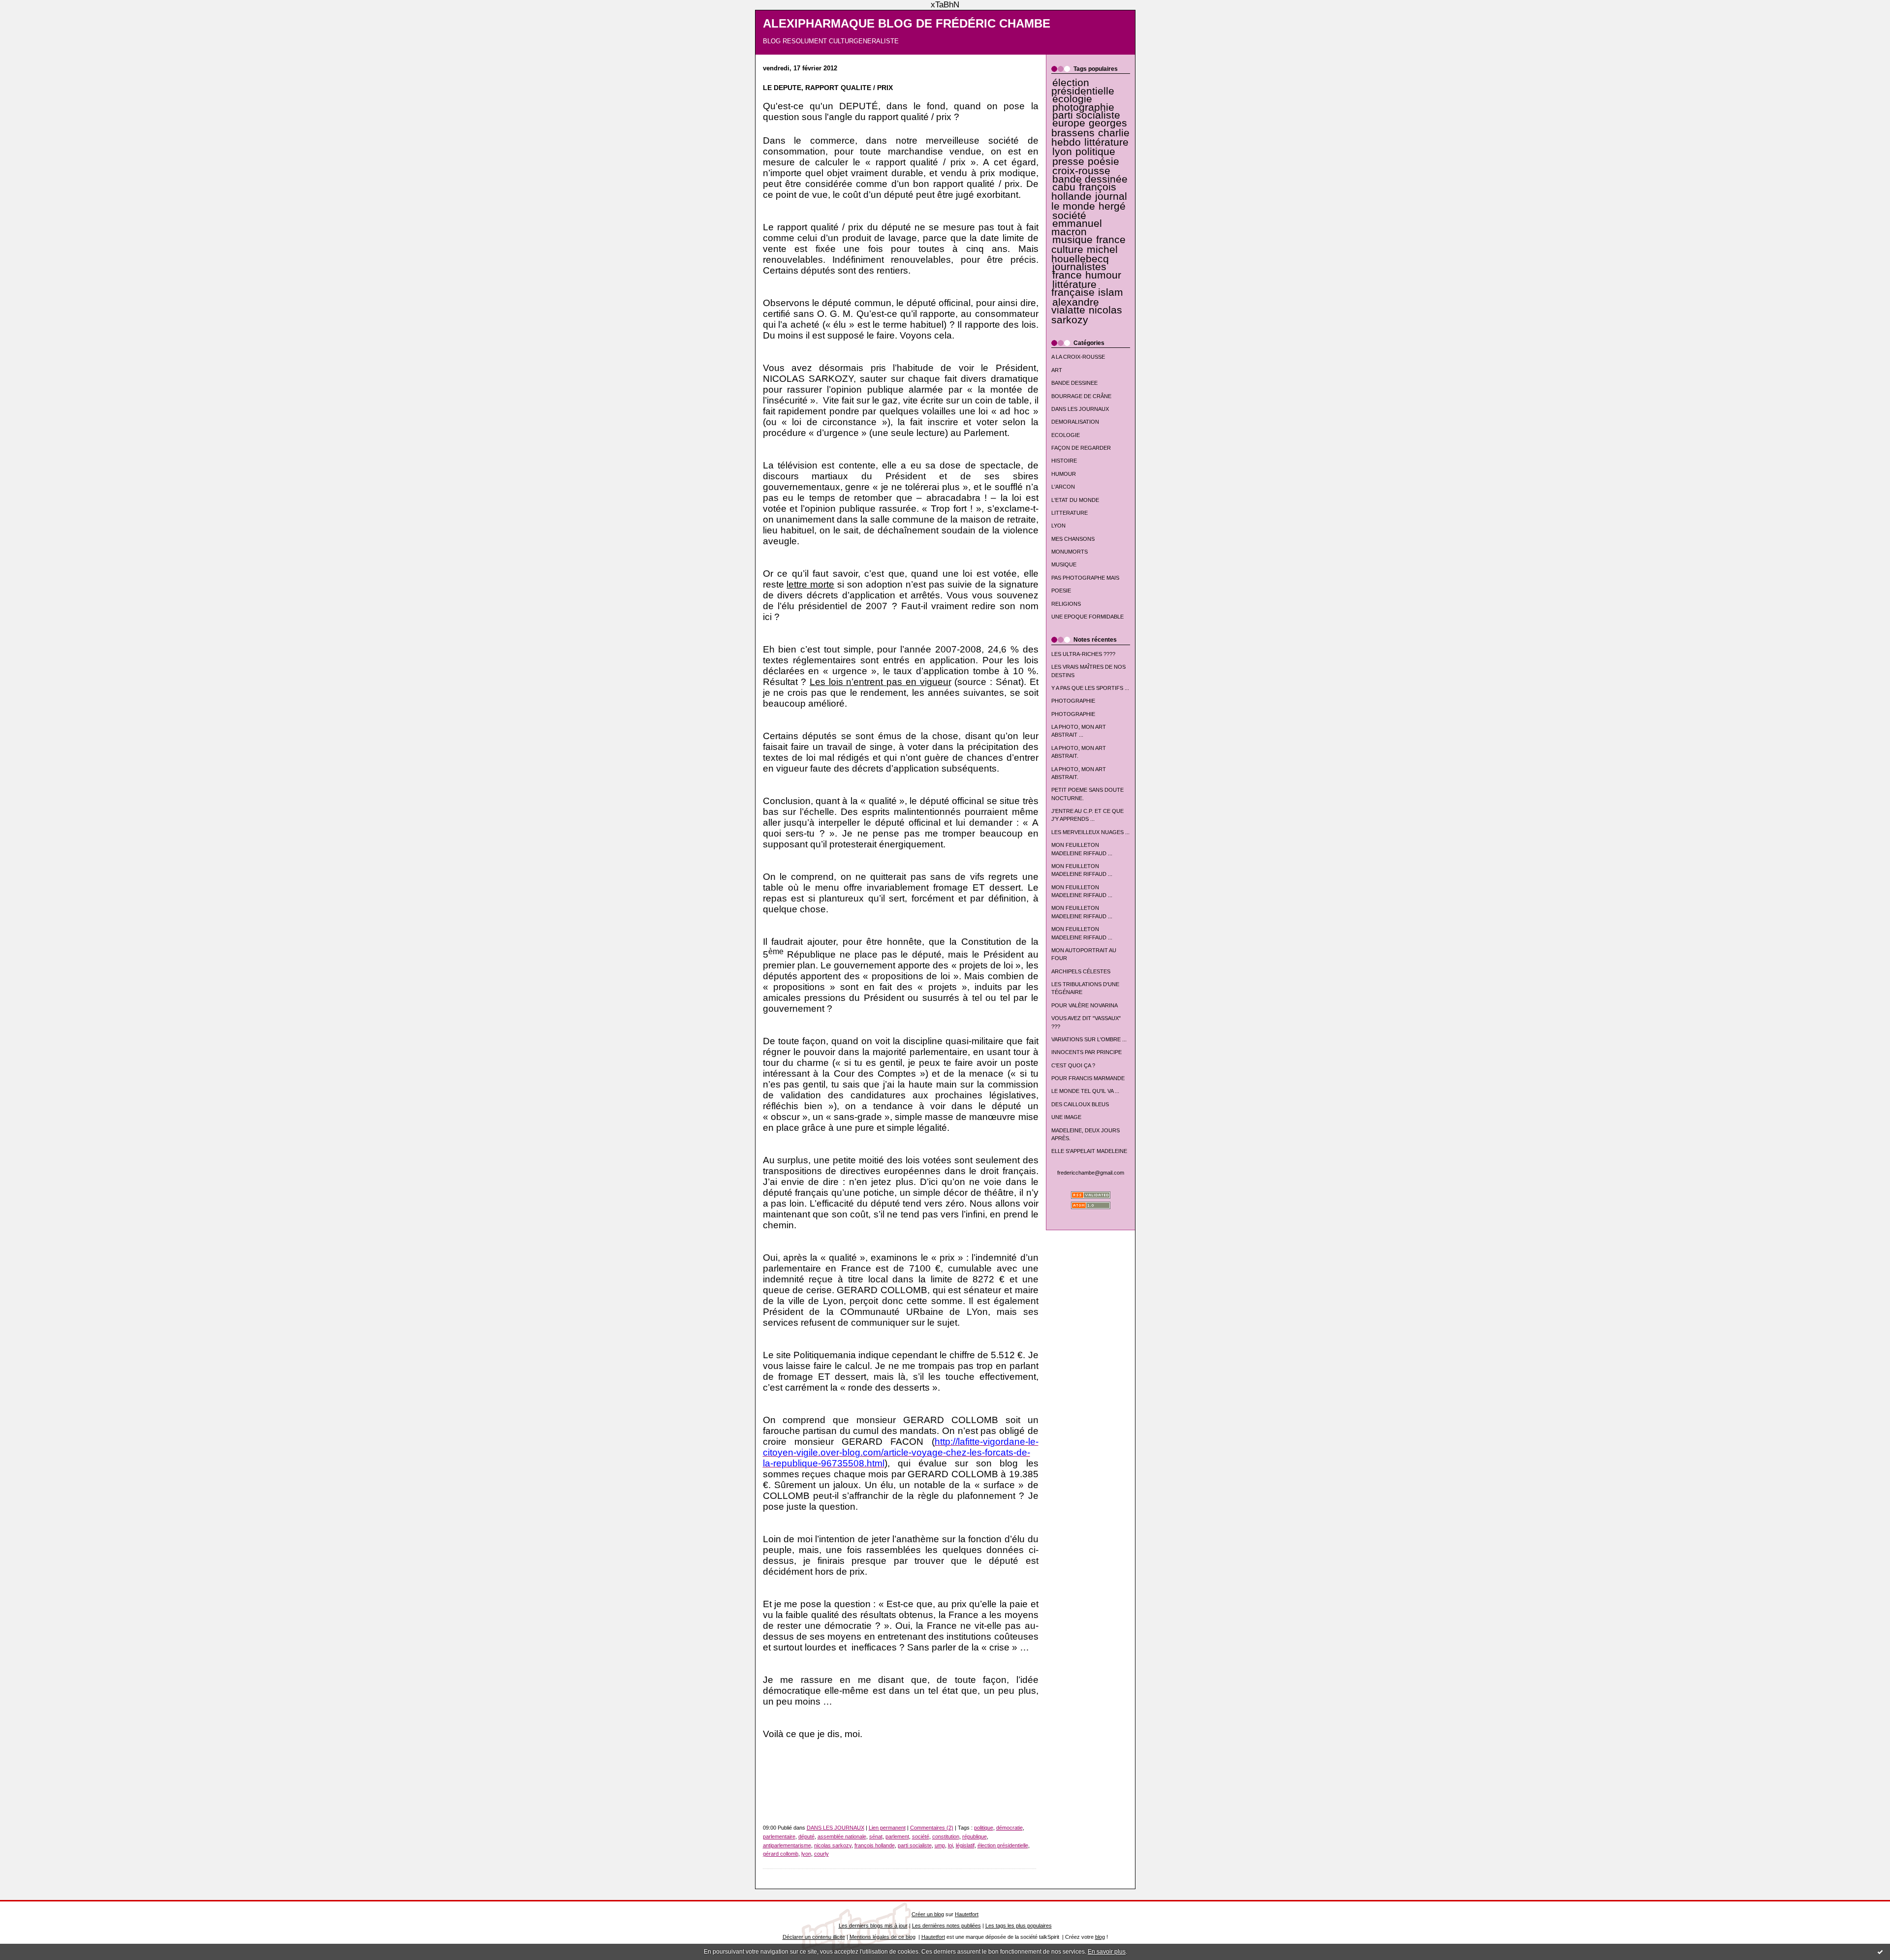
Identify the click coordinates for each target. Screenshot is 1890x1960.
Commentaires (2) (932, 1828)
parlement (897, 1836)
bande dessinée (1090, 179)
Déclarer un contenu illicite (814, 1937)
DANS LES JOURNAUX (1080, 409)
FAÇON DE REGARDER (1081, 448)
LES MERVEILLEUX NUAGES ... (1090, 832)
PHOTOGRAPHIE (1073, 701)
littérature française (1074, 288)
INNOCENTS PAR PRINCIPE (1087, 1052)
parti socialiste (1086, 115)
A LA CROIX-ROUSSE (1078, 357)
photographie (1083, 107)
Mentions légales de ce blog (882, 1937)
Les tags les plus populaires (1019, 1926)
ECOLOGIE (1066, 435)
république (975, 1836)
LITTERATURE (1070, 513)
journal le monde (1089, 201)
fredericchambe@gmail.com (1091, 1173)
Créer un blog (928, 1914)
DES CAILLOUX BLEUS (1080, 1104)
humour (1103, 275)
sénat (876, 1836)
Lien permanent (887, 1828)
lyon (1062, 152)
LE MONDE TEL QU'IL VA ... (1085, 1091)
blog (1100, 1937)
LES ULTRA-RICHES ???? (1083, 654)
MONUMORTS (1070, 552)
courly (821, 1854)
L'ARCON (1063, 487)
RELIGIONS (1066, 604)
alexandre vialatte (1075, 306)
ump (940, 1845)
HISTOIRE (1064, 461)
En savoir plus (1107, 1952)
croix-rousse (1081, 171)
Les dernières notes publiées (946, 1926)
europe (1069, 123)
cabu (1064, 187)
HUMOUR (1064, 474)
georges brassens (1089, 128)
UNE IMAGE (1066, 1117)
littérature (1106, 142)
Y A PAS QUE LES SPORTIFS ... (1090, 688)
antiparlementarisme (787, 1845)
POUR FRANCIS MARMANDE (1088, 1078)
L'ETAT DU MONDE (1075, 500)
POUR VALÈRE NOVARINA (1085, 1005)
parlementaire (779, 1836)
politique (1095, 152)
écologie (1072, 99)
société (1069, 216)
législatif (965, 1845)
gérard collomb (781, 1854)
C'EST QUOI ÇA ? (1073, 1065)
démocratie (1009, 1828)
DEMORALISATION (1075, 422)
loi (950, 1845)
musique (1072, 240)
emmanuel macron (1077, 227)
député (806, 1836)
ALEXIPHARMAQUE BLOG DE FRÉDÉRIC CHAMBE (907, 24)
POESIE (1061, 591)
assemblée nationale (842, 1836)
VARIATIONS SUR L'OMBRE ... (1089, 1039)
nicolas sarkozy (1087, 315)
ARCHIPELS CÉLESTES (1081, 971)
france (1067, 275)
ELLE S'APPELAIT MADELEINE (1089, 1151)
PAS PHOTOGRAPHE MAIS (1085, 578)
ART (1057, 370)
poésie (1103, 161)
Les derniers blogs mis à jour (873, 1926)
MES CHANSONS (1073, 539)
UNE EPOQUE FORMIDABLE (1087, 617)
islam (1111, 292)
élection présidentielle (1083, 87)
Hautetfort (967, 1914)
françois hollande (1084, 192)
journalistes (1079, 267)
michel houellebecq (1085, 254)
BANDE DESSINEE (1074, 383)
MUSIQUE (1064, 564)
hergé (1112, 206)
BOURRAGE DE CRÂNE (1081, 396)
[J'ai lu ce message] (1880, 1952)
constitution (946, 1836)
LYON (1058, 526)
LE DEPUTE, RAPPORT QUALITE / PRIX (828, 88)
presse (1068, 161)
